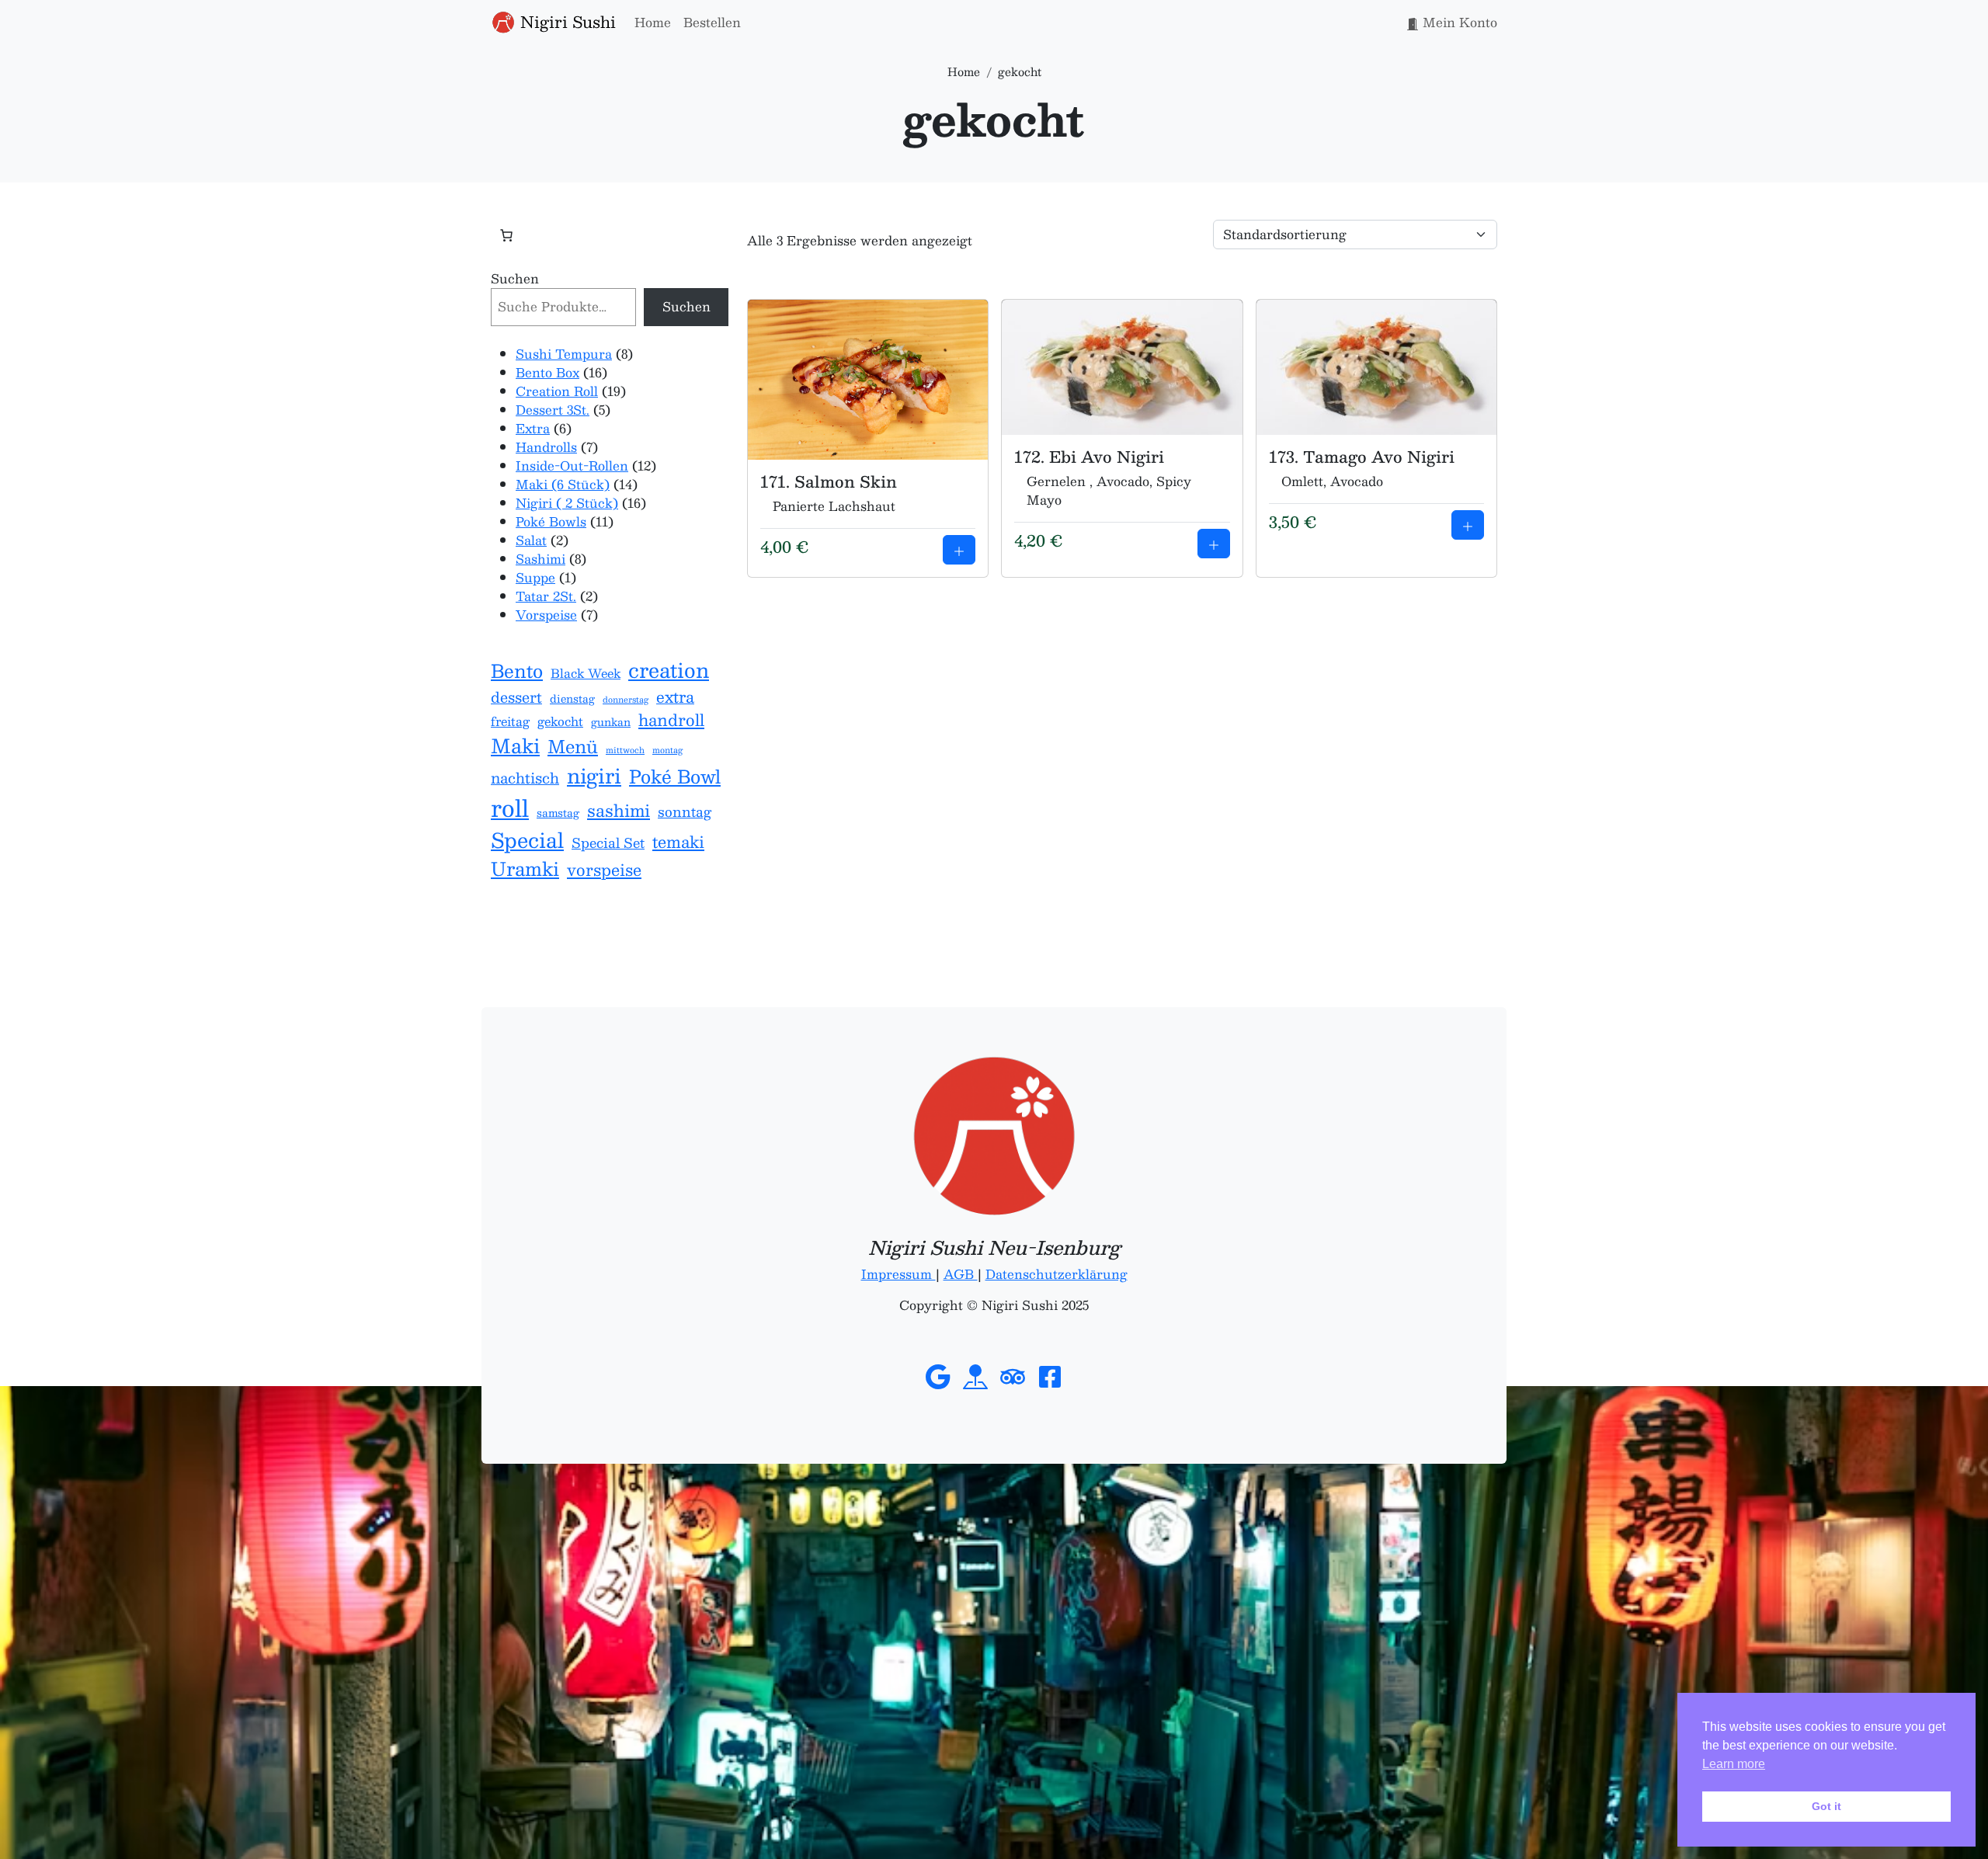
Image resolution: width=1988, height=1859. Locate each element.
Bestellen (712, 22)
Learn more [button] (1734, 1764)
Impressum (898, 1274)
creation (669, 670)
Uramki (525, 869)
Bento (517, 671)
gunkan (611, 722)
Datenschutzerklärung (1057, 1274)
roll (510, 808)
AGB (961, 1274)
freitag (510, 722)
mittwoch (625, 750)
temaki (678, 842)
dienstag (572, 699)
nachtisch (525, 778)
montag (667, 750)
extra (675, 697)
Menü (573, 747)
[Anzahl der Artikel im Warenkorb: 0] (506, 235)
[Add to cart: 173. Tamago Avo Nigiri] (1468, 525)
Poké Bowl (675, 777)
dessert (516, 697)
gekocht (560, 722)
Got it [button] (1826, 1806)
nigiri (594, 776)
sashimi (619, 811)
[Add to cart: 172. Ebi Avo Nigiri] (1214, 544)
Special (527, 840)
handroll (671, 720)
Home (653, 22)
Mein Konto (1458, 22)
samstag (558, 813)
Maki (515, 746)
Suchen (515, 279)
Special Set (608, 843)
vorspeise (604, 870)
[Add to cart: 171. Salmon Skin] (959, 550)
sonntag (685, 812)
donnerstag (626, 700)
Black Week (586, 674)
